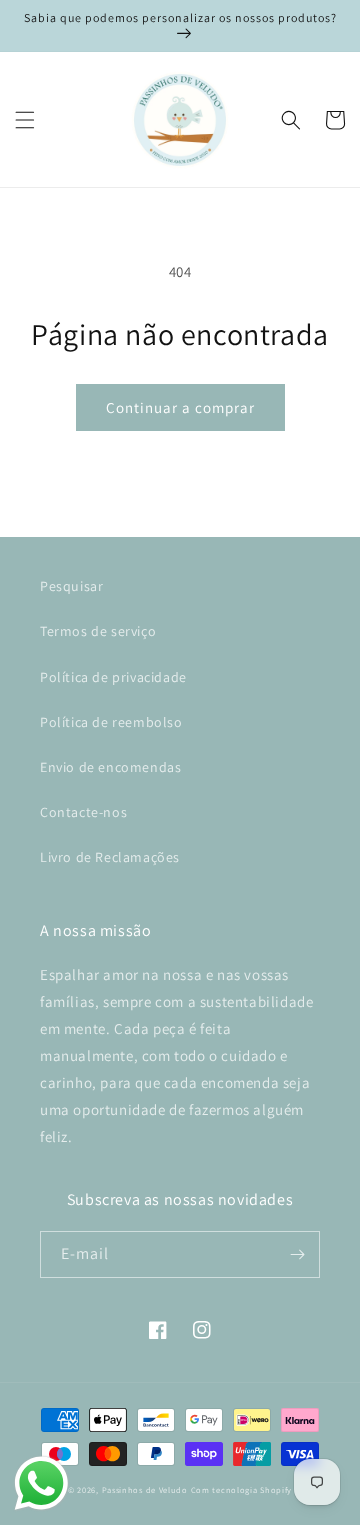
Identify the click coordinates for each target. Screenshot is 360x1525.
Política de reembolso (111, 722)
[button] (25, 120)
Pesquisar (71, 586)
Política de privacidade (113, 677)
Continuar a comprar (180, 407)
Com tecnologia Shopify (241, 1489)
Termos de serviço (98, 631)
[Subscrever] (297, 1254)
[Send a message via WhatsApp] (41, 1483)
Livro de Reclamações (110, 857)
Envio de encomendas (110, 767)
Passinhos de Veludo (145, 1489)
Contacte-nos (83, 812)
